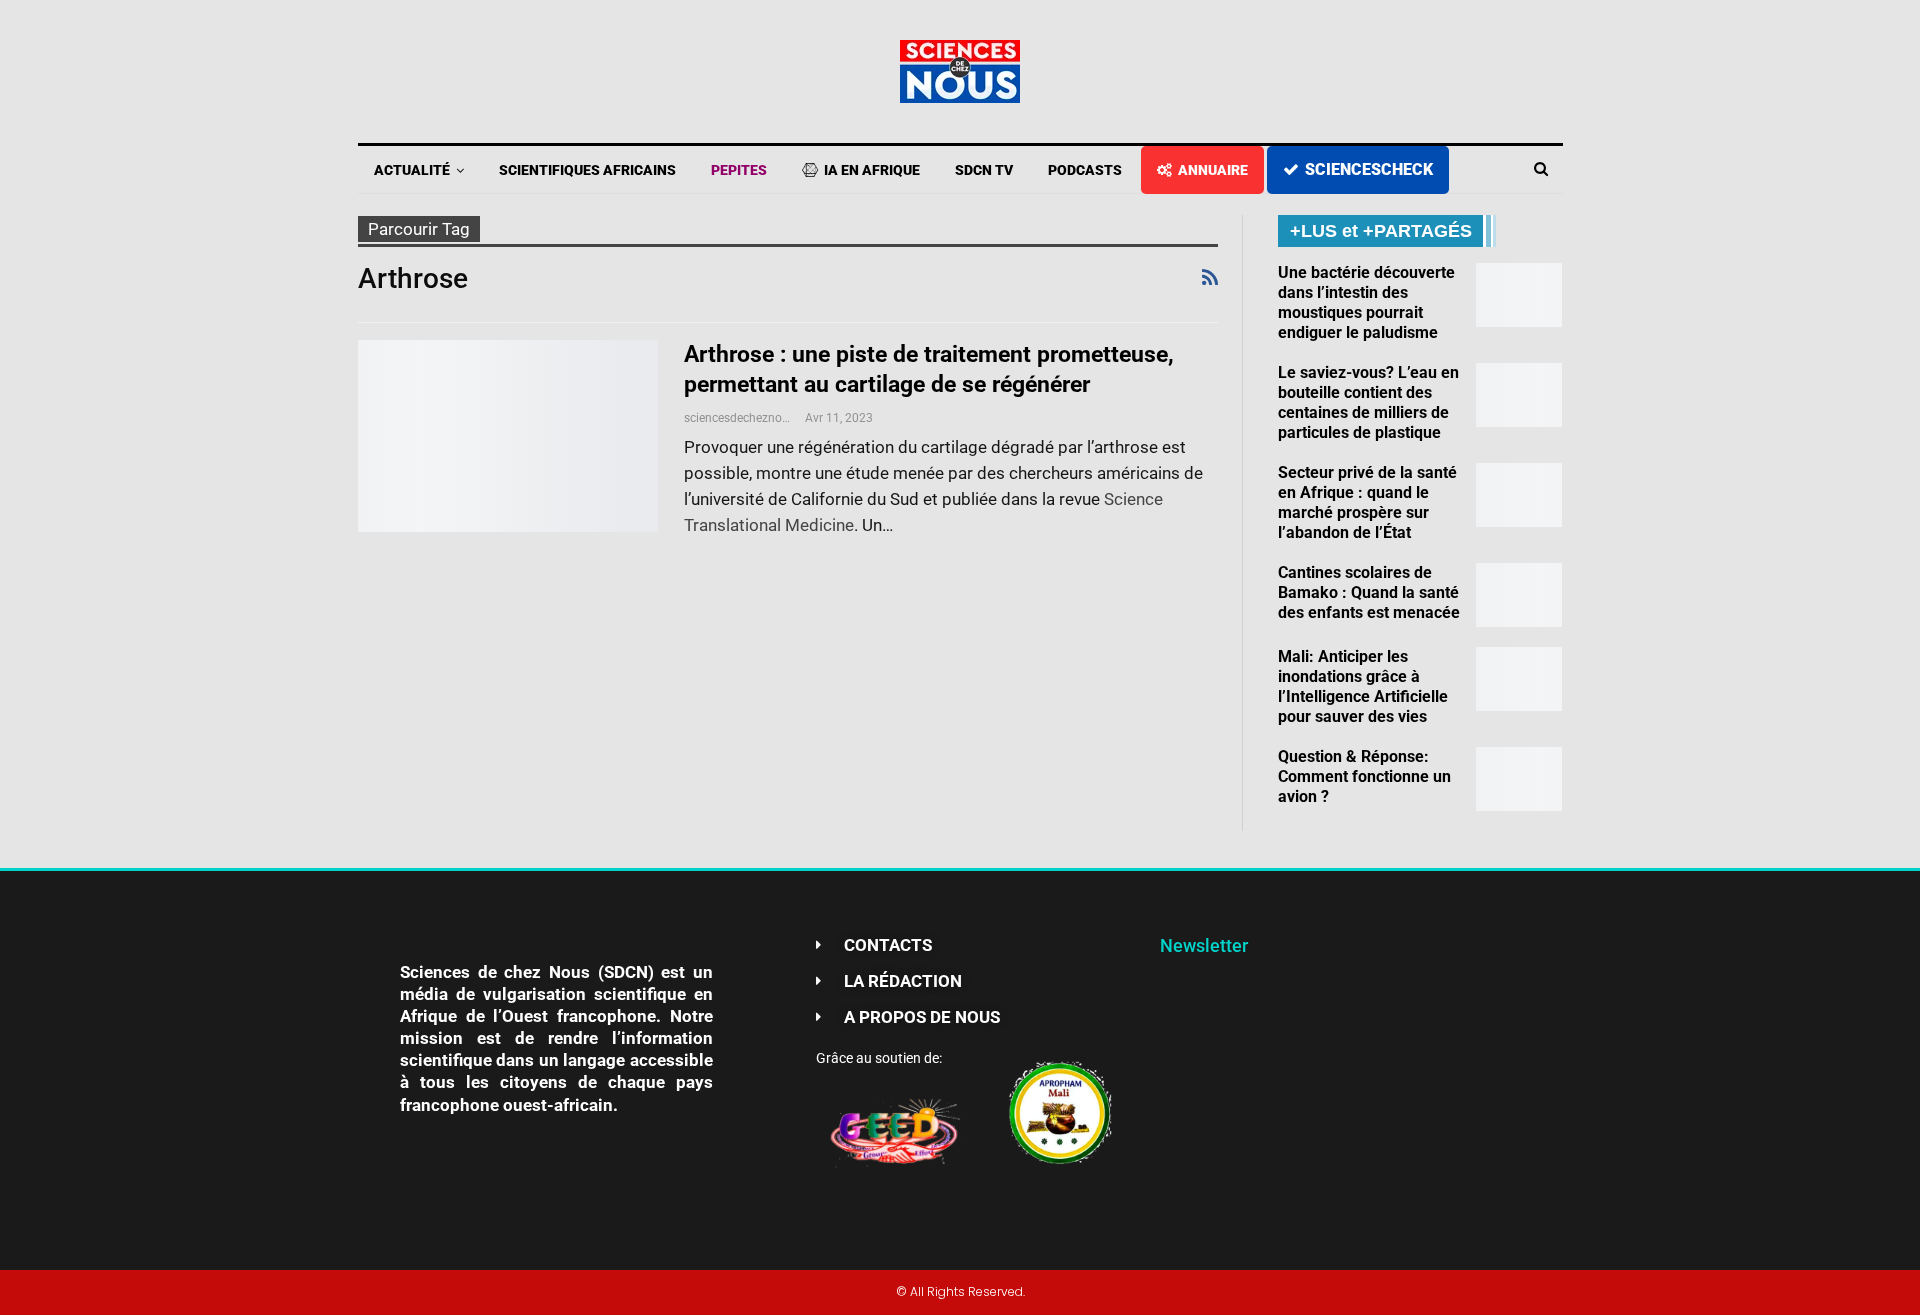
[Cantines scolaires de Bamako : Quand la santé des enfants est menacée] (1519, 595)
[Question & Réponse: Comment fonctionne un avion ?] (1519, 779)
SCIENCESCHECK (1369, 169)
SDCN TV (984, 170)
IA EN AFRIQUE (872, 170)
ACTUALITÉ (412, 170)
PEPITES (739, 170)
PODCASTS (1085, 170)
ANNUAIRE (1213, 170)
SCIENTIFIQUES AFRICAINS (587, 170)
